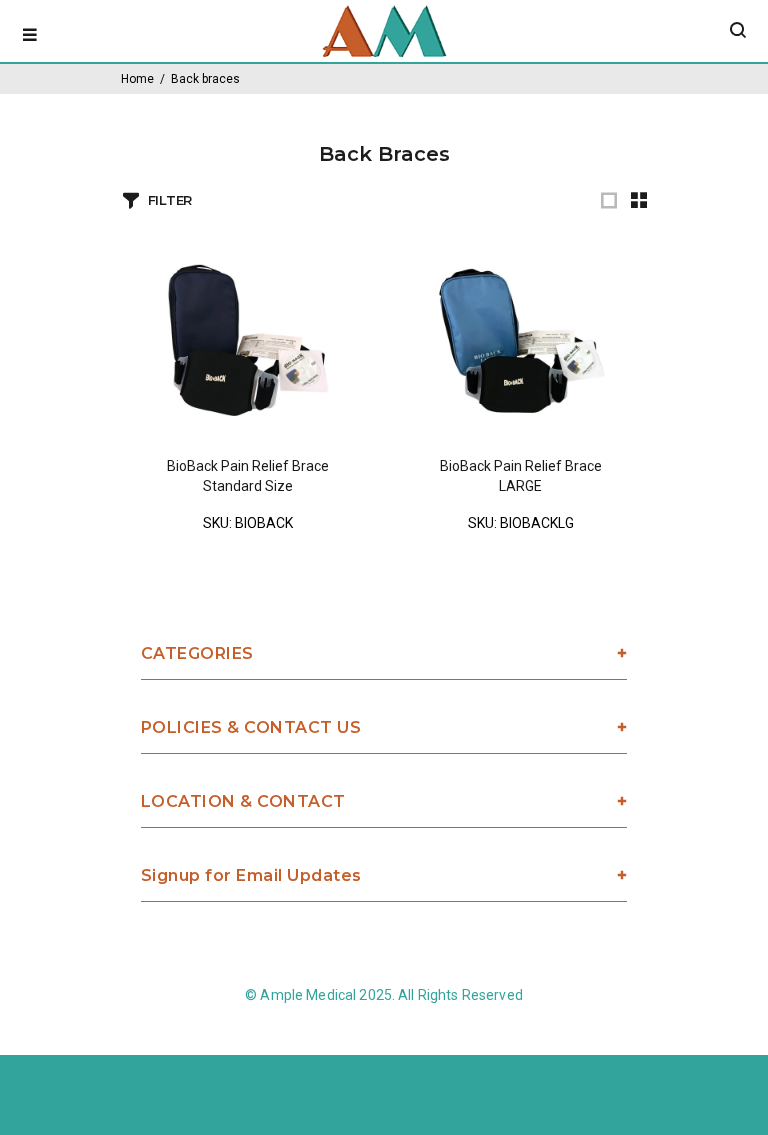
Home (137, 79)
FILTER (170, 200)
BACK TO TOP (384, 1090)
